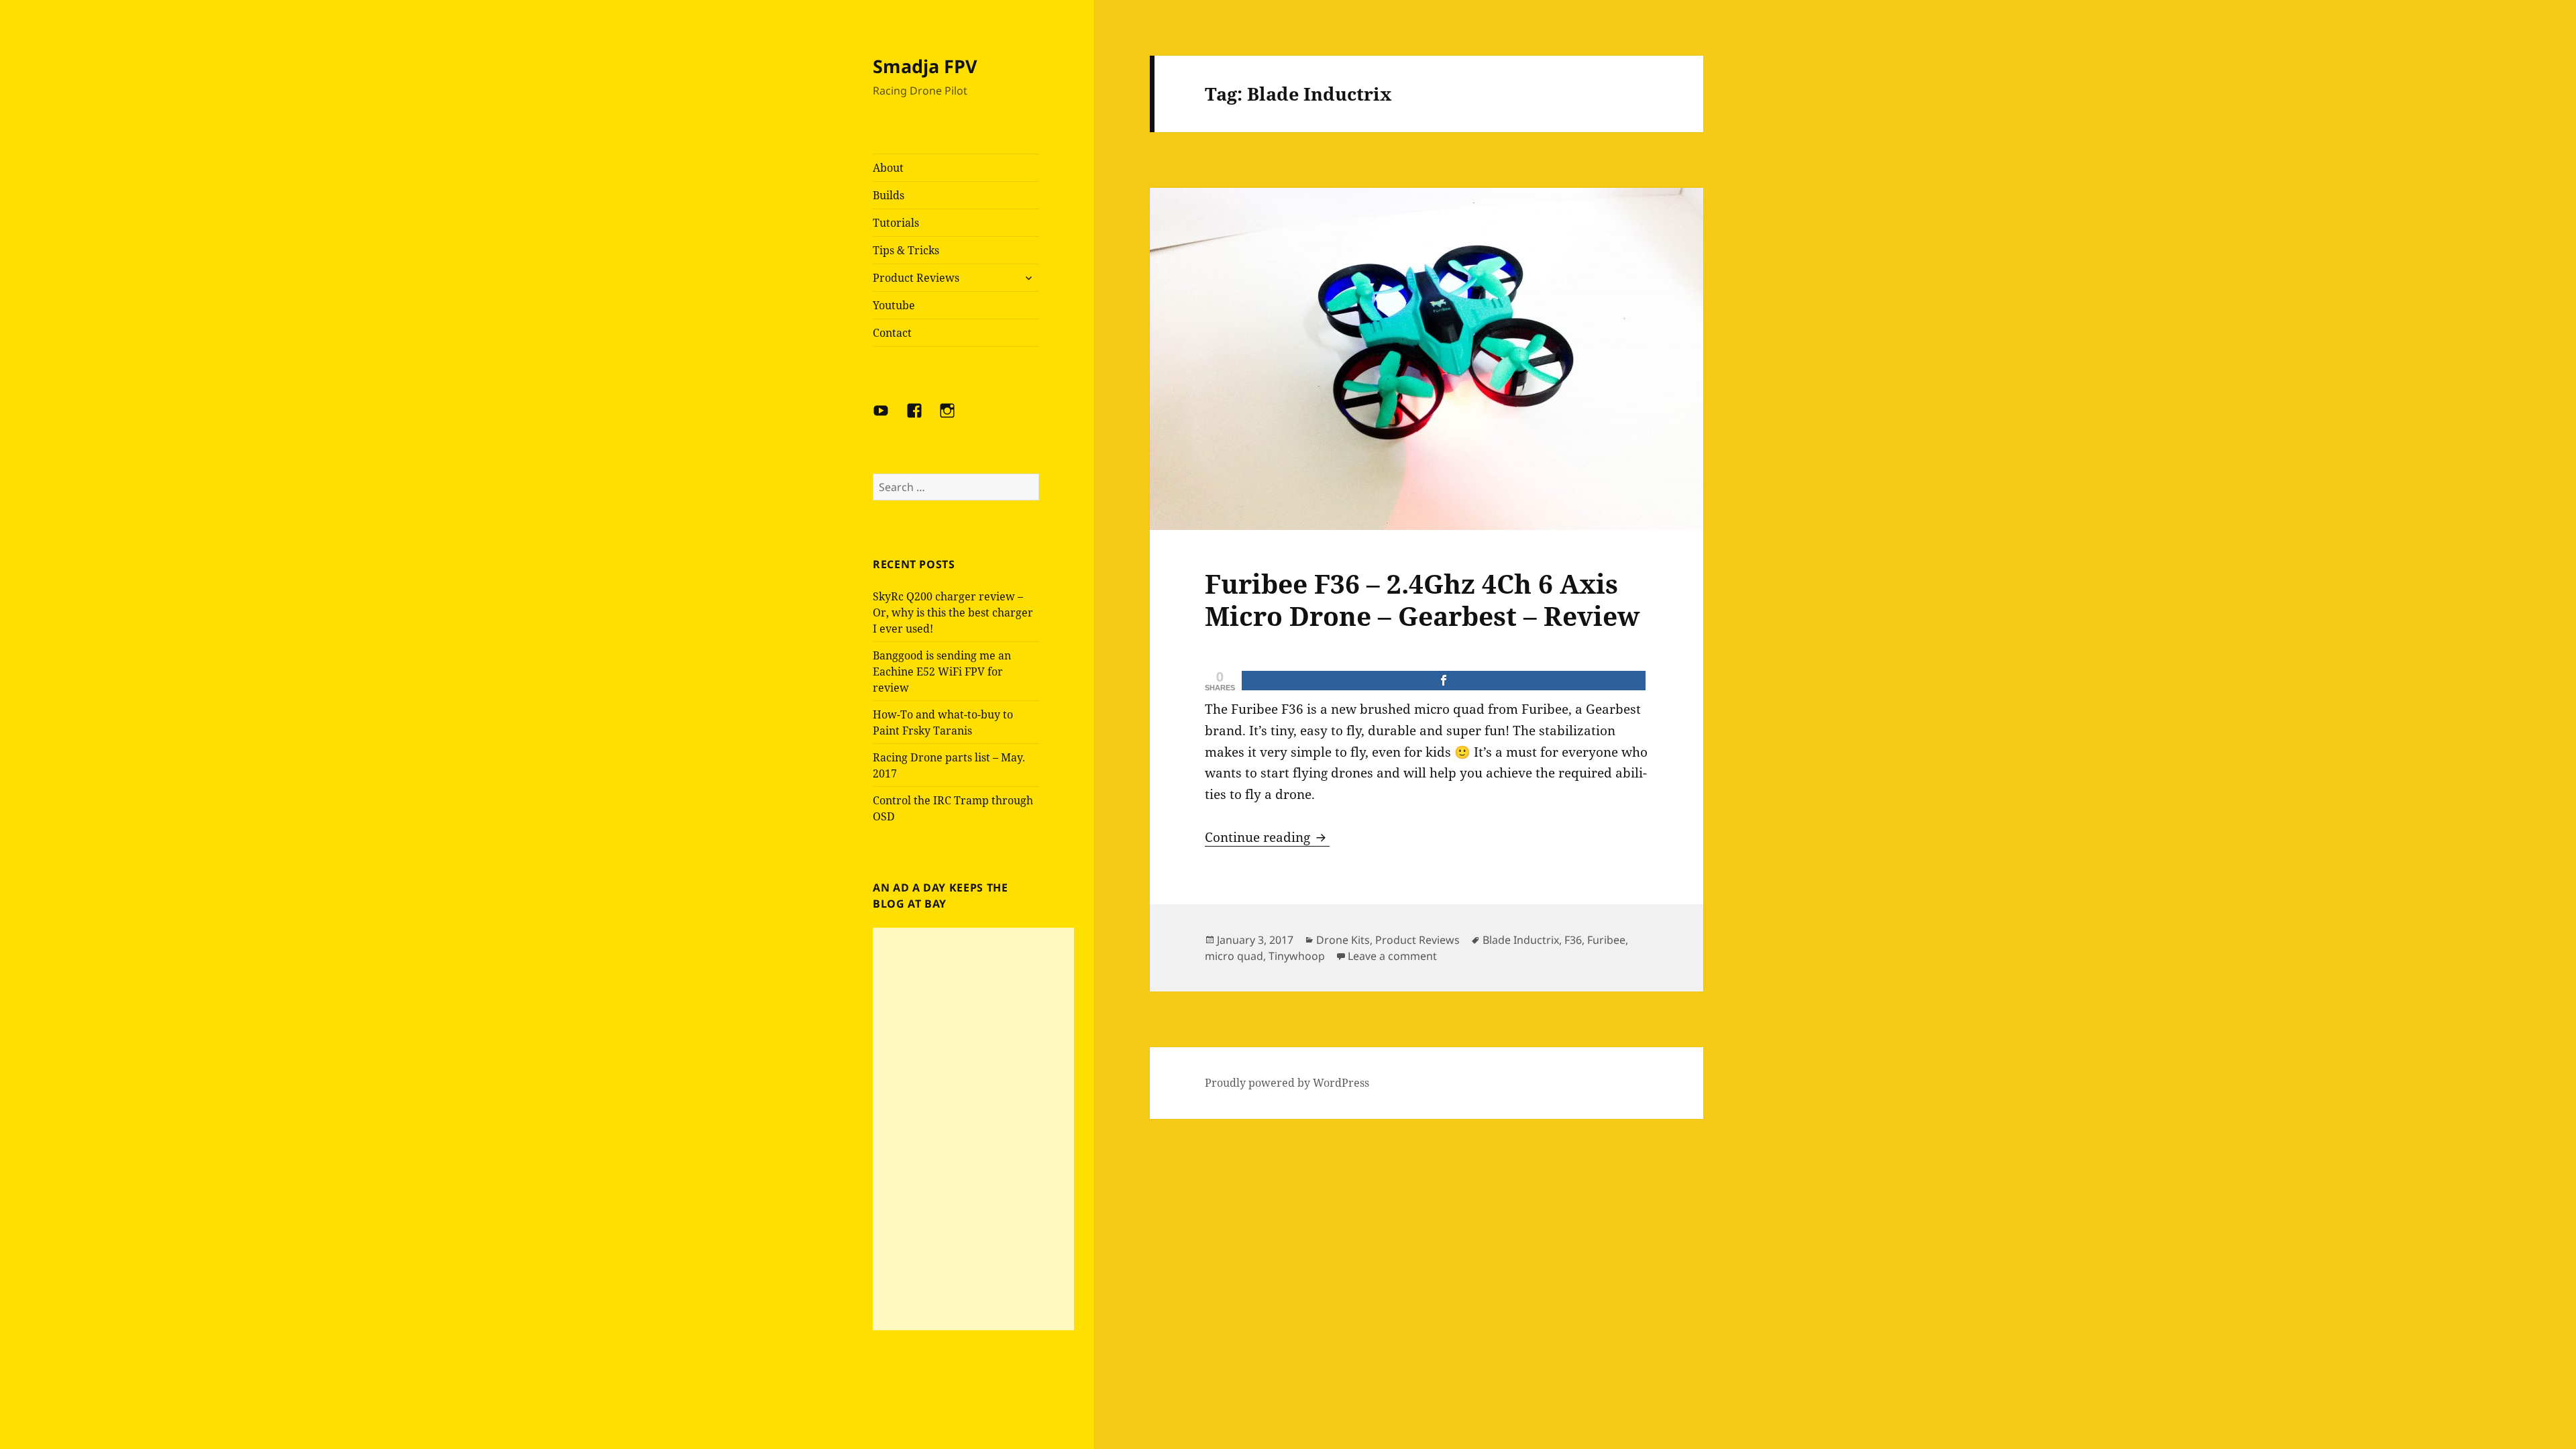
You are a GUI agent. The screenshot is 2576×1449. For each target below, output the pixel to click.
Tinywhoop (1297, 956)
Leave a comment (1392, 956)
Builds (889, 195)
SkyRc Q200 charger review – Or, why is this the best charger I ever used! (953, 612)
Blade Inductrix (1521, 940)
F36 (1573, 940)
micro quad (1234, 956)
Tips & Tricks (906, 250)
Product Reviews (916, 278)
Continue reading (1267, 837)
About (888, 168)
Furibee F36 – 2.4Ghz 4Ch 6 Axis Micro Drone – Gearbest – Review (1422, 599)
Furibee (1606, 940)
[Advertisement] (973, 1129)
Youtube (894, 305)
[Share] (1444, 681)
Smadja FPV (925, 66)
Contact (892, 333)
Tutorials (896, 223)
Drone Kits (1343, 940)
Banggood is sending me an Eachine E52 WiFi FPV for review (942, 672)
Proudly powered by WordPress (1287, 1083)
